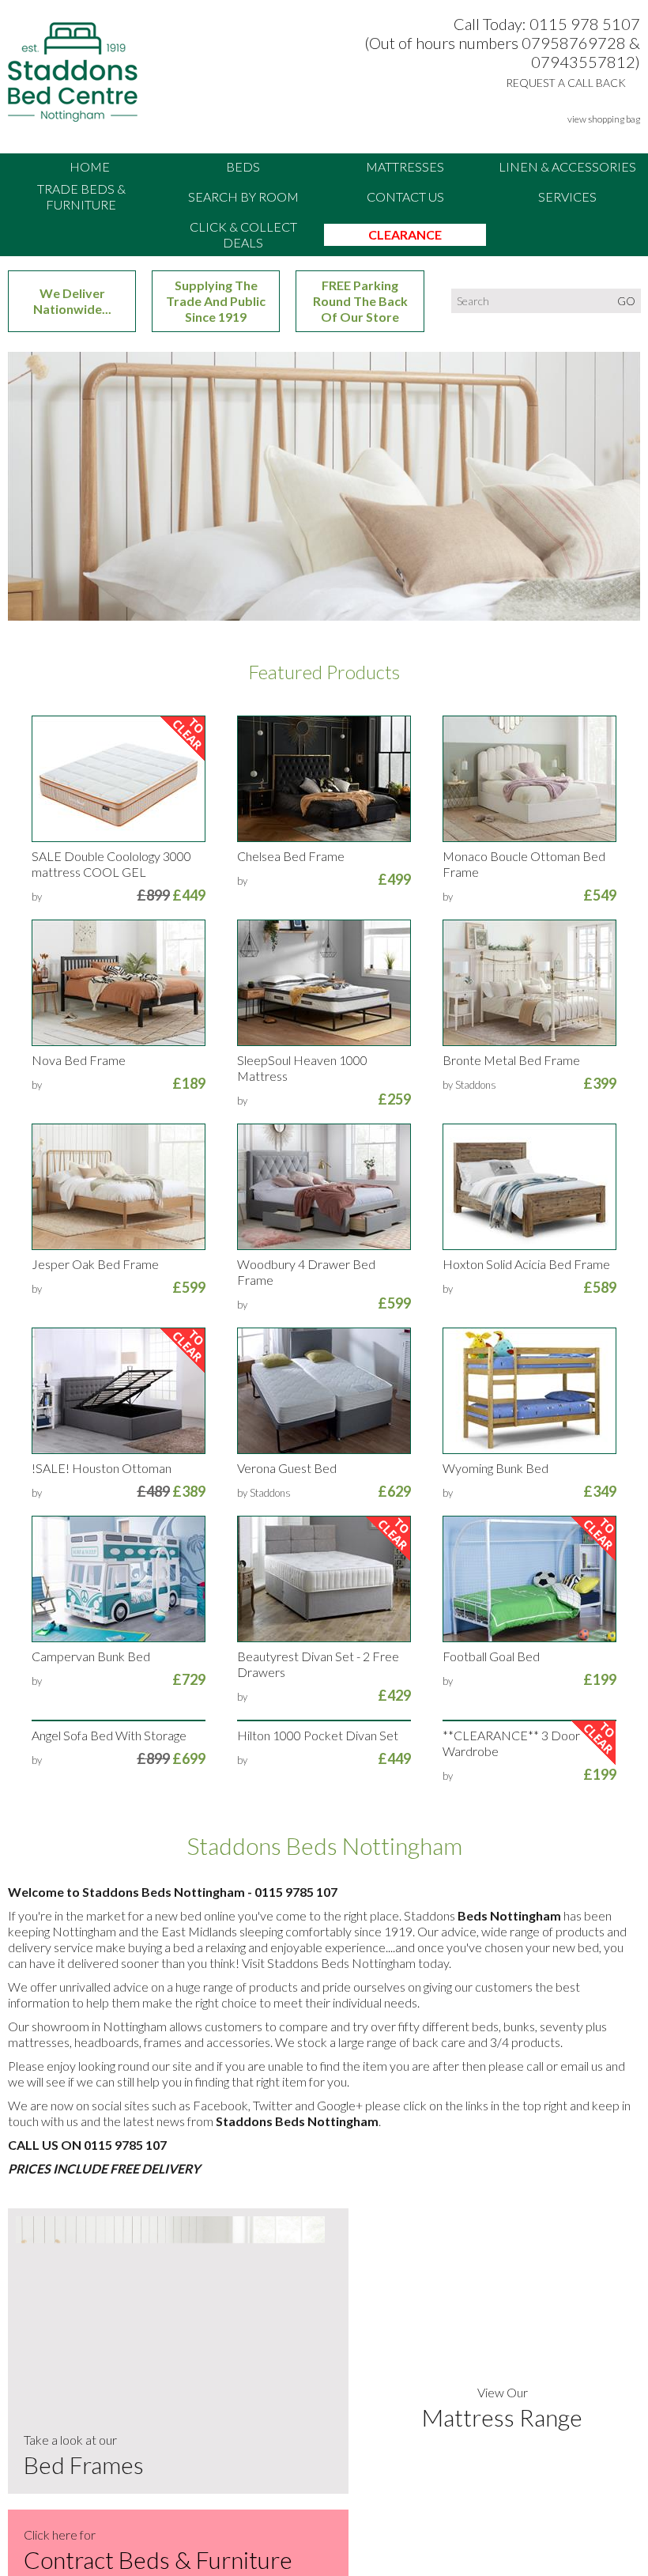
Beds (243, 166)
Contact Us (405, 196)
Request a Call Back (566, 83)
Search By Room (243, 196)
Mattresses (405, 166)
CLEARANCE (405, 234)
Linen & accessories (567, 166)
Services (567, 196)
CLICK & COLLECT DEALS (243, 234)
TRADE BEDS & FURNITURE (81, 196)
